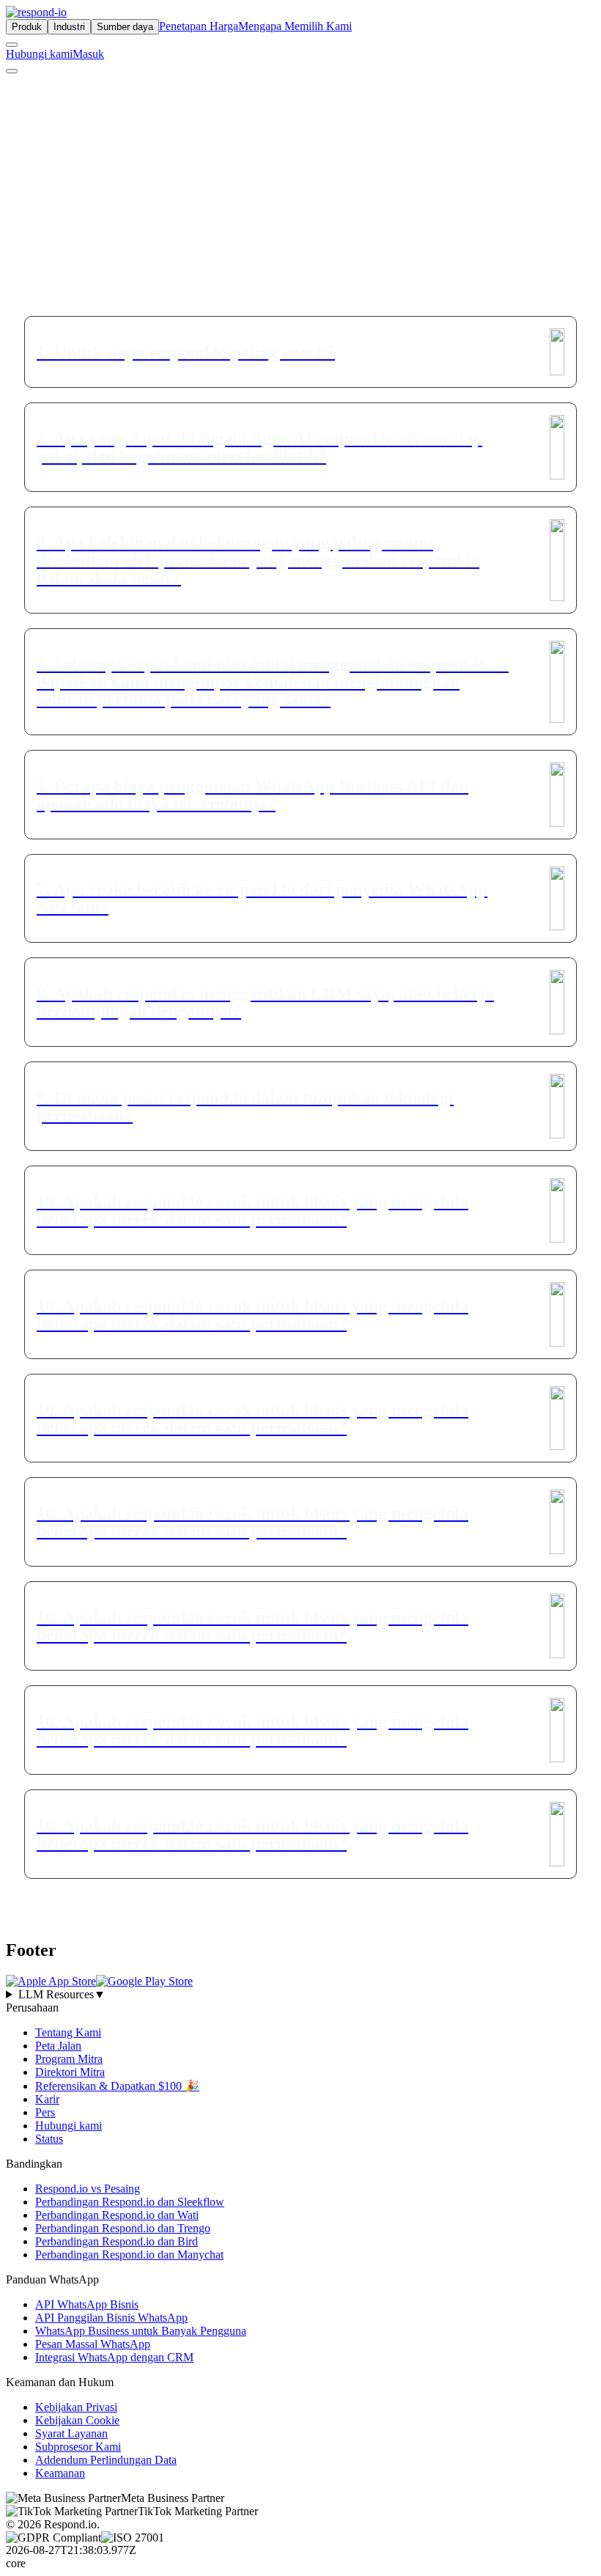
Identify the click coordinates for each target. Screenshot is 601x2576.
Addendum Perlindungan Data (106, 2459)
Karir (47, 2098)
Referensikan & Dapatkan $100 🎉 (117, 2085)
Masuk (88, 54)
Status (49, 2138)
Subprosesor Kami (78, 2446)
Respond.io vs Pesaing (88, 2188)
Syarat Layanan (71, 2433)
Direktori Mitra (70, 2071)
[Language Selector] (12, 45)
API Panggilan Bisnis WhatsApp (111, 2317)
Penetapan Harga (199, 26)
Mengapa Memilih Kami (295, 26)
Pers (45, 2112)
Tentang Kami (68, 2032)
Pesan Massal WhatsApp (93, 2343)
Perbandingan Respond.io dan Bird (117, 2241)
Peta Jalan (58, 2045)
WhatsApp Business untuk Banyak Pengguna (141, 2330)
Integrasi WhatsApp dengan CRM (114, 2356)
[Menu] (12, 71)
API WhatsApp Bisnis (87, 2304)
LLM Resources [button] (62, 1994)
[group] (300, 1994)
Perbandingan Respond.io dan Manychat (129, 2254)
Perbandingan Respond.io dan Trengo (123, 2227)
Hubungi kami (39, 54)
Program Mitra (69, 2058)
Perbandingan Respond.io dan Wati (117, 2214)
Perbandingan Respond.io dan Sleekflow (130, 2201)
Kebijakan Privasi (76, 2406)
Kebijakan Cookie (77, 2419)
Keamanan (60, 2472)
